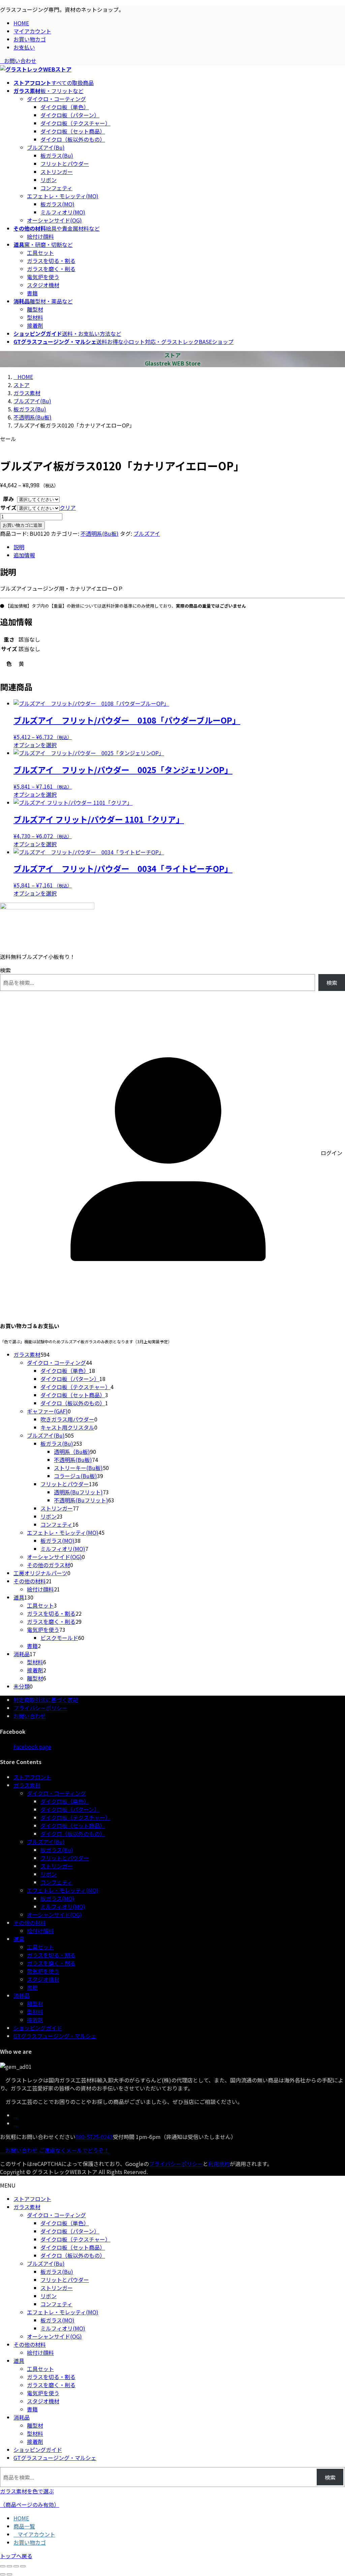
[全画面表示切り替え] (9, 2566)
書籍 (32, 293)
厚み (8, 499)
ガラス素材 (27, 1785)
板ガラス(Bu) (57, 155)
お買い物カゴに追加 (22, 525)
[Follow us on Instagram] (15, 2123)
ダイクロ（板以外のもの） (73, 139)
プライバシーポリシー (40, 1708)
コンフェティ (56, 188)
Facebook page (32, 1747)
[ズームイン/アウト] (3, 2566)
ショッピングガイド (38, 2028)
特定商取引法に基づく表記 (46, 1700)
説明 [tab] (19, 547)
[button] (172, 2498)
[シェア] (16, 2566)
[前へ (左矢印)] (3, 2574)
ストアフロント (32, 1777)
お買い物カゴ (30, 39)
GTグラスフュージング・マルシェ (55, 2036)
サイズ (8, 507)
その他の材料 (30, 1923)
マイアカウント (32, 31)
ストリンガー (57, 172)
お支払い (24, 47)
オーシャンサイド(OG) (54, 220)
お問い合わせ (20, 61)
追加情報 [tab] (24, 555)
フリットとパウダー (65, 164)
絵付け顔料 (40, 236)
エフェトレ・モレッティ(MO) (63, 196)
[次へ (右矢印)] (9, 2574)
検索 (5, 970)
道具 (19, 1939)
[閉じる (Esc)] (23, 2566)
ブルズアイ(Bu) (46, 147)
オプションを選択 (35, 745)
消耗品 (22, 1995)
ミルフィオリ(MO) (63, 212)
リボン (49, 180)
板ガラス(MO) (57, 204)
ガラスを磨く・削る (51, 269)
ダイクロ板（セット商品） (73, 131)
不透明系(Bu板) (100, 533)
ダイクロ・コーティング (56, 99)
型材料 (35, 317)
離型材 (35, 309)
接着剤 (35, 325)
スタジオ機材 (43, 285)
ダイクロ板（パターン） (70, 115)
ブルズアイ (147, 533)
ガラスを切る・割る (51, 261)
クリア (68, 507)
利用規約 (219, 2164)
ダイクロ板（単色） (65, 107)
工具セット (40, 253)
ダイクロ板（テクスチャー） (75, 123)
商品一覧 (24, 2526)
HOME (21, 23)
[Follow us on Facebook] (15, 2115)
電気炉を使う (43, 277)
